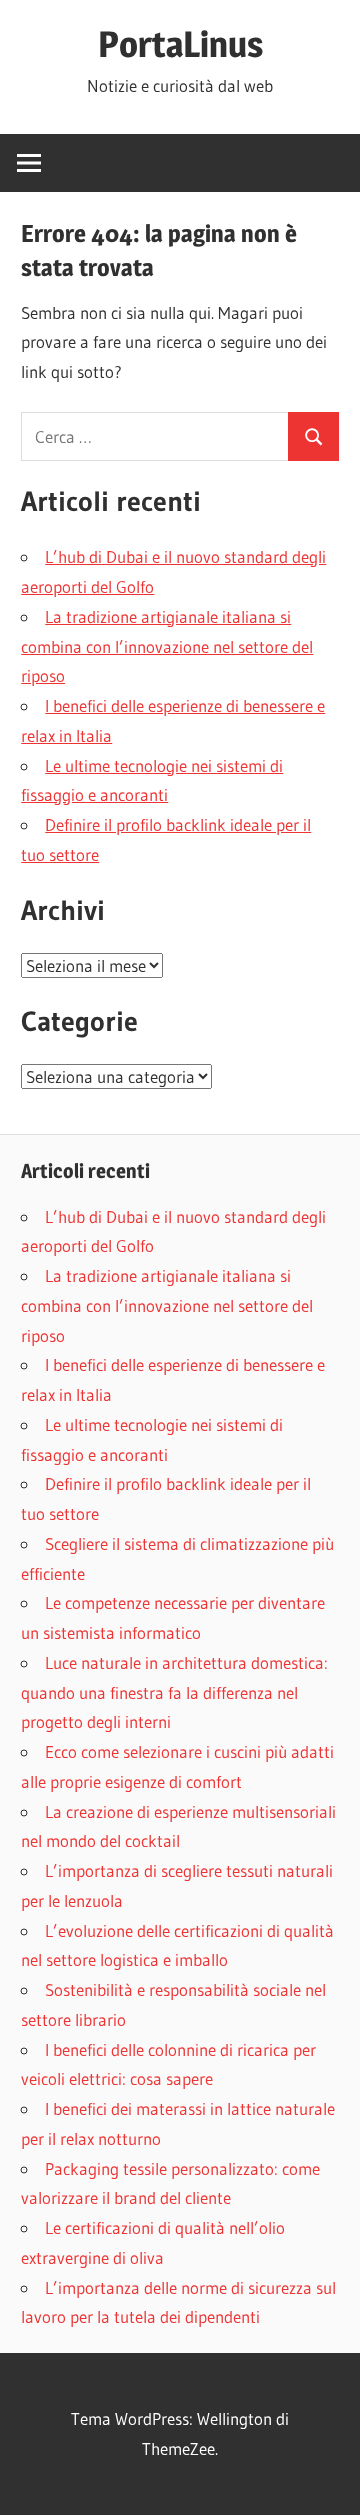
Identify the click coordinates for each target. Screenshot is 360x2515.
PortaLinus (180, 44)
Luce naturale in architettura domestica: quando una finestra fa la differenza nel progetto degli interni (174, 1692)
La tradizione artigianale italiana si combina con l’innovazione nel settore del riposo (167, 646)
